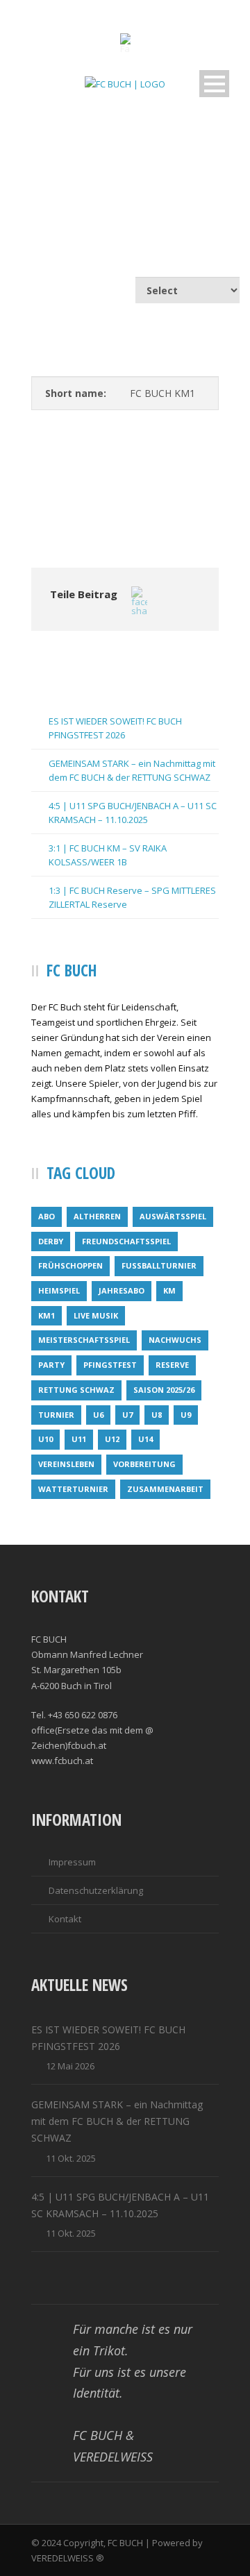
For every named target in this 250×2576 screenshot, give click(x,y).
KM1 (47, 1315)
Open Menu (214, 84)
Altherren (97, 1216)
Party (51, 1365)
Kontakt (65, 1919)
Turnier (56, 1415)
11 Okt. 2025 (71, 2158)
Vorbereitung (144, 1464)
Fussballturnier (159, 1265)
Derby (51, 1241)
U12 (112, 1439)
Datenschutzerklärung (96, 1890)
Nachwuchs (175, 1340)
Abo (47, 1216)
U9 (186, 1415)
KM (169, 1290)
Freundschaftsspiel (126, 1241)
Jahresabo (122, 1290)
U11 (79, 1439)
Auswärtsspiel (173, 1216)
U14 (145, 1439)
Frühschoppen (70, 1265)
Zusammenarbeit (165, 1489)
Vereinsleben (66, 1464)
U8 (157, 1415)
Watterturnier (73, 1489)
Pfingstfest (110, 1365)
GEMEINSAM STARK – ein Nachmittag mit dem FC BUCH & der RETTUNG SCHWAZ (117, 2121)
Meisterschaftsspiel (84, 1340)
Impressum (72, 1862)
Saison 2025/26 (164, 1390)
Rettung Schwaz (76, 1390)
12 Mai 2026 (70, 2066)
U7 (127, 1415)
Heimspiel (59, 1290)
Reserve (172, 1365)
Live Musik (96, 1315)
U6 (98, 1415)
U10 (45, 1439)
